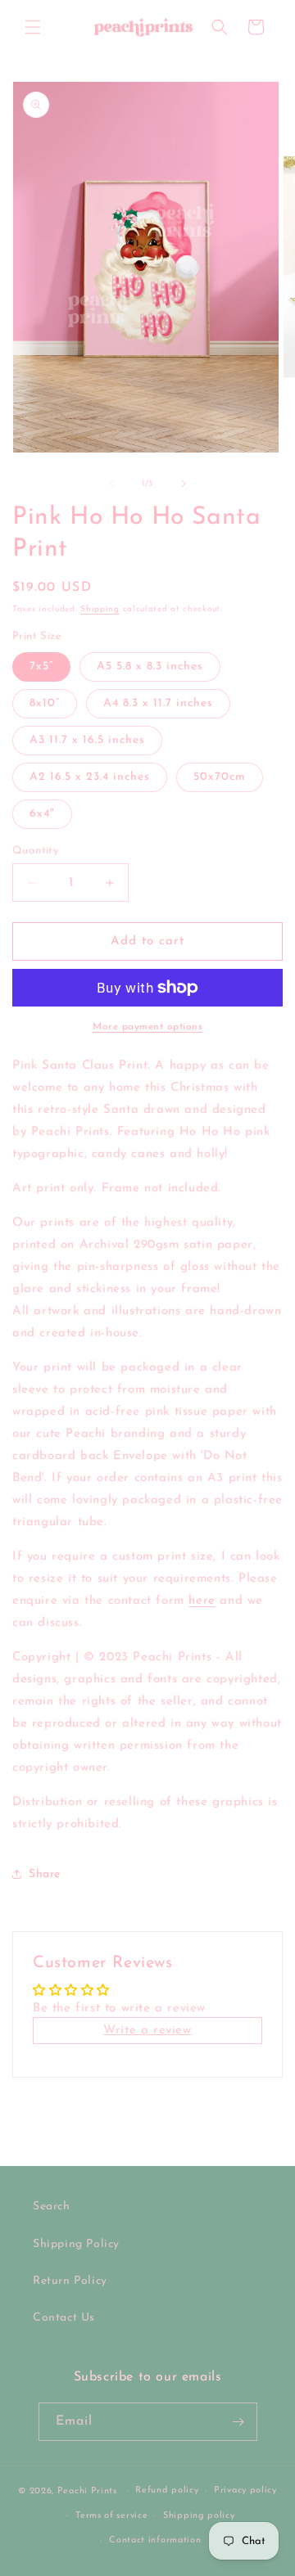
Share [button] (45, 1874)
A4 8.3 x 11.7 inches (158, 703)
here (202, 1601)
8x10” (45, 703)
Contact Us (64, 2318)
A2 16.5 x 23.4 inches (90, 777)
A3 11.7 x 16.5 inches (87, 740)
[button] (33, 27)
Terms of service (111, 2516)
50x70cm (220, 777)
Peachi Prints (87, 2491)
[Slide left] (111, 484)
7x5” (41, 667)
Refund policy (167, 2490)
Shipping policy (199, 2516)
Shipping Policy (76, 2244)
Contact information (155, 2540)
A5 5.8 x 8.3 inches (150, 667)
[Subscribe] (238, 2422)
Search (52, 2207)
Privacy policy (245, 2490)
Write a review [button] (147, 2031)
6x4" (42, 814)
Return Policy (70, 2281)
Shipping (100, 609)
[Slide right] (184, 484)
